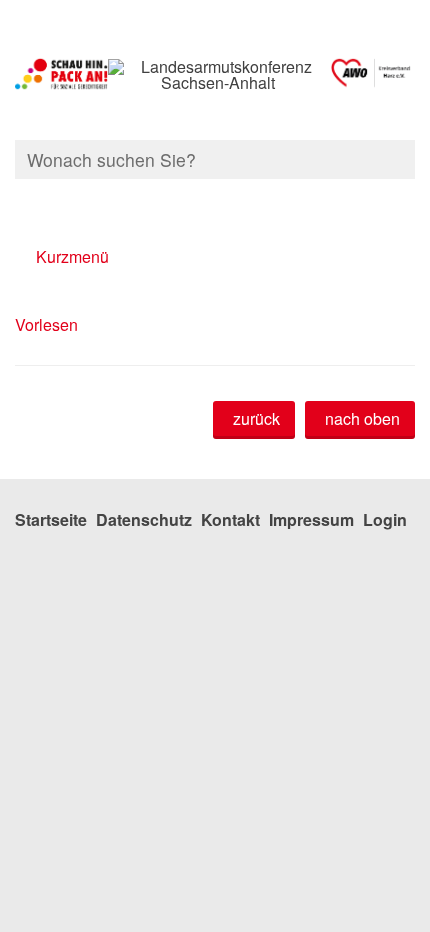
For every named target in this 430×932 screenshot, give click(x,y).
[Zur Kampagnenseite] (61, 75)
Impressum (311, 519)
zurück (256, 418)
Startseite (51, 519)
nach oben (362, 418)
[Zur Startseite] (371, 75)
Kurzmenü (72, 256)
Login (385, 519)
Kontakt (230, 519)
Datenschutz (144, 519)
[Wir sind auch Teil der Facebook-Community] (412, 198)
